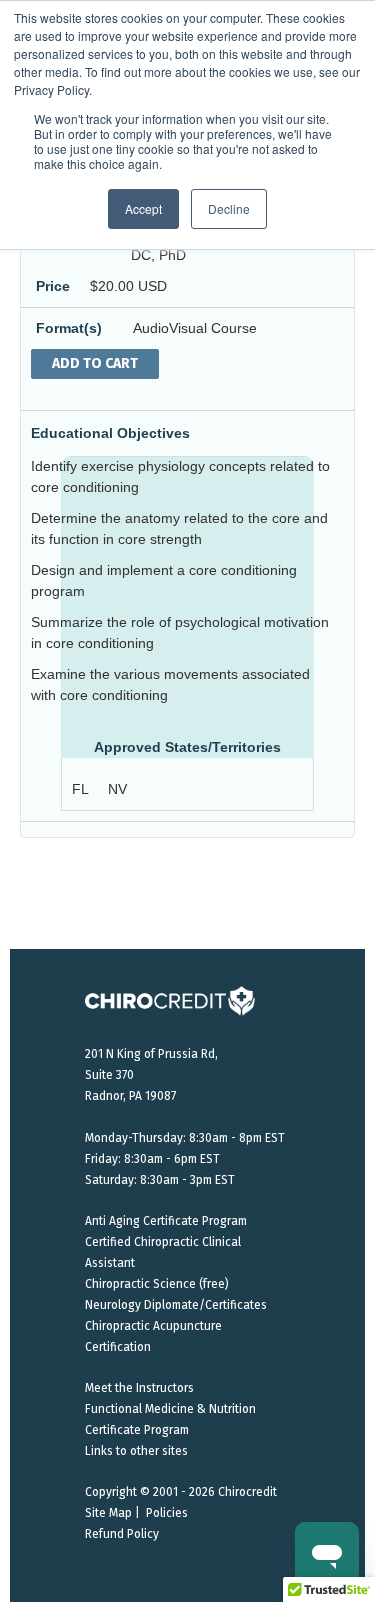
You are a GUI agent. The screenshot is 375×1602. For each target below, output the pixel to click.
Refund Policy (122, 1534)
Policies (167, 1513)
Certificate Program (137, 1430)
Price (53, 286)
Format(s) (69, 328)
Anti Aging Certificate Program (166, 1221)
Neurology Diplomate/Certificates (176, 1305)
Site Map (108, 1513)
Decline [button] (229, 208)
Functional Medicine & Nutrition (170, 1409)
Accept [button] (143, 208)
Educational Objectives (110, 433)
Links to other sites (136, 1451)
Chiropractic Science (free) (157, 1284)
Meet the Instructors (139, 1388)
